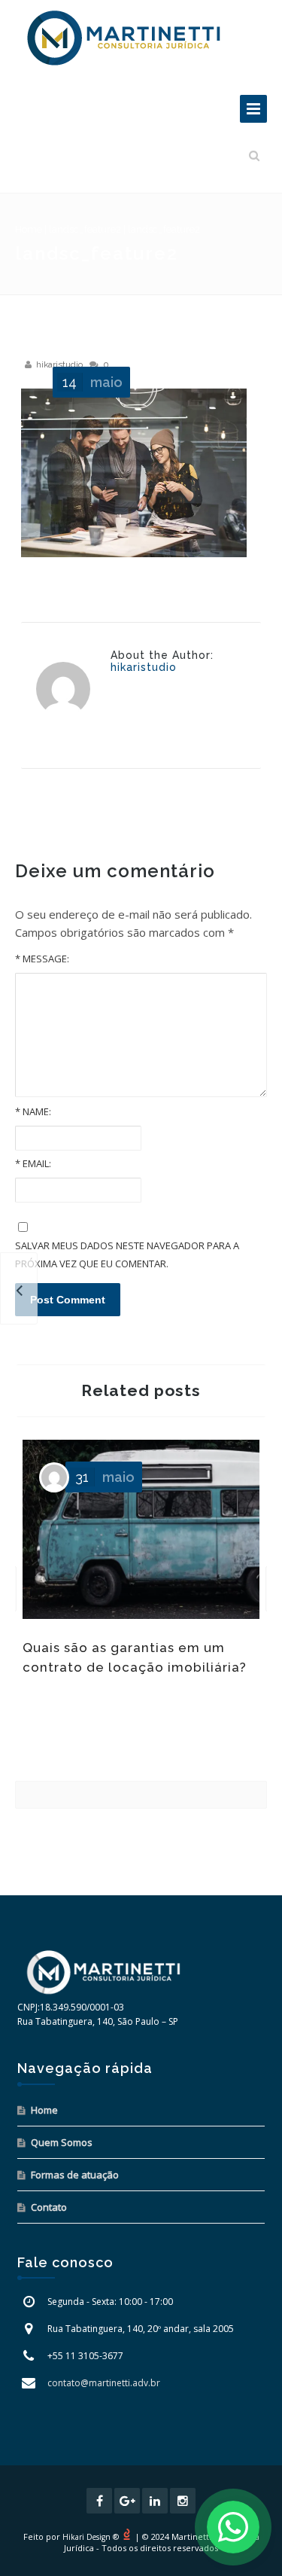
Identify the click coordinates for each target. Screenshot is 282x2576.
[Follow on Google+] (127, 2501)
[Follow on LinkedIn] (155, 2501)
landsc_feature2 (85, 229)
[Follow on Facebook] (99, 2501)
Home (29, 229)
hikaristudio (59, 364)
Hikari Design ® (91, 2537)
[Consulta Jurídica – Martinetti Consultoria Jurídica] (124, 38)
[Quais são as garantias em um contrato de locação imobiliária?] (19, 1288)
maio (92, 382)
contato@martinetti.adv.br (104, 2383)
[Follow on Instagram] (183, 2501)
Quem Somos (62, 2142)
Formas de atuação (75, 2175)
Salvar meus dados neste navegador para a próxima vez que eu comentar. (127, 1254)
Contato (49, 2207)
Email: (33, 1163)
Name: (33, 1111)
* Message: (42, 959)
